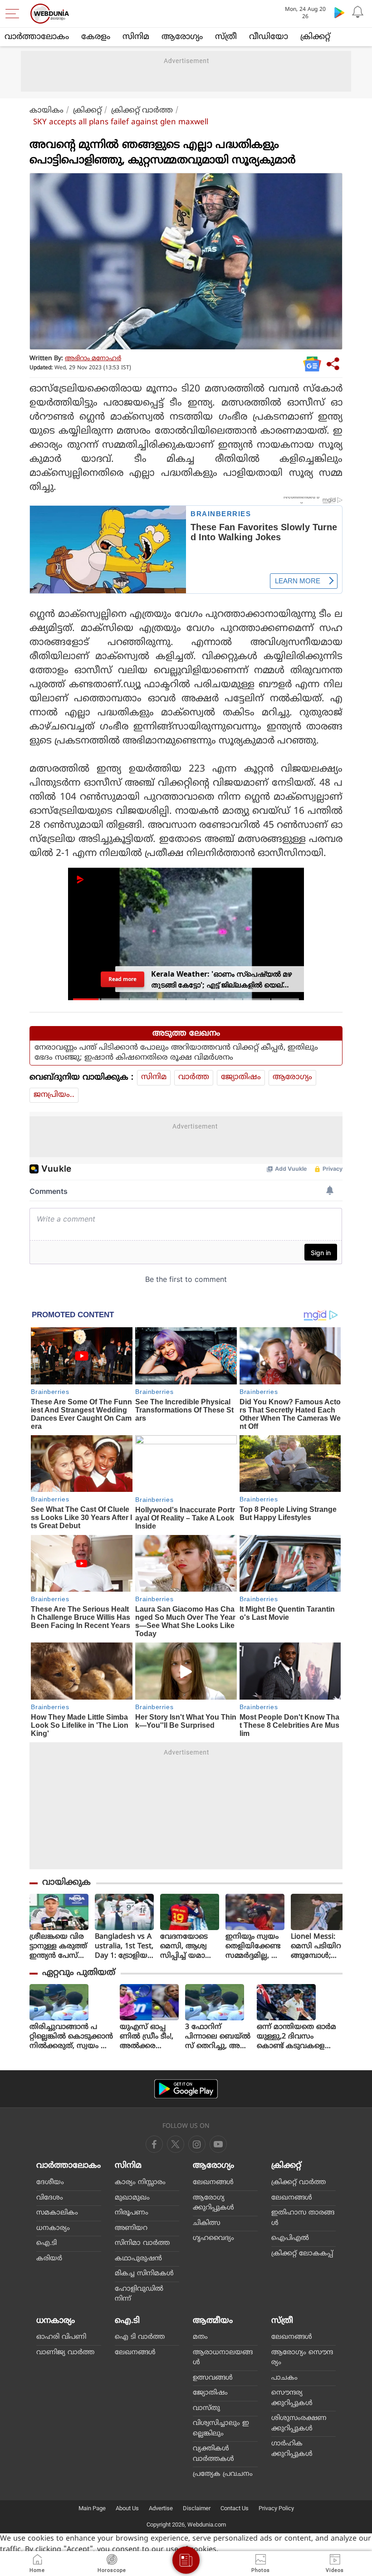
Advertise (161, 2508)
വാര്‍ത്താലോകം (37, 37)
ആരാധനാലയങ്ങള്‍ (223, 2358)
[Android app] (186, 2089)
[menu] (15, 14)
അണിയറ (131, 2228)
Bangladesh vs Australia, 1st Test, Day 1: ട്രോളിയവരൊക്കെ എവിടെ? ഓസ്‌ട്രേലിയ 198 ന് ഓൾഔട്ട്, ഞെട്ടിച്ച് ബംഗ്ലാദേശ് (124, 1947)
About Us (127, 2508)
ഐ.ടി (46, 2243)
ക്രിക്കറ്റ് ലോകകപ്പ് (302, 2254)
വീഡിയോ (269, 37)
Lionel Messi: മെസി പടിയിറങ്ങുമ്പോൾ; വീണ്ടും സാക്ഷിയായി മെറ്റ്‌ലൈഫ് (316, 1947)
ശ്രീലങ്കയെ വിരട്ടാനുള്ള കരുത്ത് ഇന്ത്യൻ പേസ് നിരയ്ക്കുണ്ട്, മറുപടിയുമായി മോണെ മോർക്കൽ (58, 1947)
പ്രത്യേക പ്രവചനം (223, 2474)
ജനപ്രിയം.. (54, 1095)
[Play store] (339, 12)
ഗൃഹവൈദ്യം (213, 2238)
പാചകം (284, 2378)
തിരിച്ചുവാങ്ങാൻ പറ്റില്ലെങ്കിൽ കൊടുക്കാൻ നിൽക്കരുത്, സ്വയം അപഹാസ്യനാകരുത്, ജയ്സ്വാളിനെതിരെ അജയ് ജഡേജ (71, 2037)
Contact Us (235, 2508)
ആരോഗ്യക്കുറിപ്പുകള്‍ (213, 2203)
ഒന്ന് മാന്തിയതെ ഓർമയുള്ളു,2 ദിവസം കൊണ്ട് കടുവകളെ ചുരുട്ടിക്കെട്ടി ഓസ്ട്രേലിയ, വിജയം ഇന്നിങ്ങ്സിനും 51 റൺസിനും (296, 2037)
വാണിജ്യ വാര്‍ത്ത (65, 2353)
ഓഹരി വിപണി (61, 2337)
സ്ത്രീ (226, 37)
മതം (200, 2337)
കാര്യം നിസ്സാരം (140, 2183)
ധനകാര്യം (53, 2228)
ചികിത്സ (207, 2223)
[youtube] (197, 2144)
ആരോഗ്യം (182, 37)
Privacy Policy (276, 2508)
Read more (122, 979)
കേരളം (96, 37)
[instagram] (218, 2144)
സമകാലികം (57, 2213)
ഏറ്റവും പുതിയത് (79, 1973)
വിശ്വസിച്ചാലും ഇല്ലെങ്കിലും (221, 2429)
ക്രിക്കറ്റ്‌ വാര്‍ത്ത (142, 111)
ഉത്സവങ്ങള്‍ (213, 2378)
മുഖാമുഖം (132, 2198)
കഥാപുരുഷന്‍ (138, 2259)
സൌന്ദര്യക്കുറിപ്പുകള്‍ (292, 2398)
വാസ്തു (206, 2408)
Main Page (92, 2508)
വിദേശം (50, 2198)
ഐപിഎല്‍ (290, 2238)
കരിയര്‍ (49, 2259)
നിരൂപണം (132, 2213)
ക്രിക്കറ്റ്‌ (315, 37)
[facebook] (154, 2144)
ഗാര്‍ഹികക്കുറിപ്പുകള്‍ (292, 2449)
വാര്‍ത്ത (194, 1077)
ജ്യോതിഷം (241, 1077)
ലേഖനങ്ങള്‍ (213, 2183)
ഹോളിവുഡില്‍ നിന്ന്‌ (139, 2294)
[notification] (357, 12)
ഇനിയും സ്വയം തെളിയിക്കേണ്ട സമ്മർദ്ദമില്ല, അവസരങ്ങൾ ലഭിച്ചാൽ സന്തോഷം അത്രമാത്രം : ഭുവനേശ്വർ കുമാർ (254, 1947)
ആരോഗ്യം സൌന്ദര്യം (302, 2358)
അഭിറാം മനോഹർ (93, 359)
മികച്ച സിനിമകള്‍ (144, 2274)
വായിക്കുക (66, 1883)
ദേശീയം (50, 2183)
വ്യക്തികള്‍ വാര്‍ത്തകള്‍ (213, 2454)
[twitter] (176, 2144)
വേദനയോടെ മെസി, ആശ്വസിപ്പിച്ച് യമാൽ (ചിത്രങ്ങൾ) (187, 1947)
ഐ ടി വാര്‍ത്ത (140, 2337)
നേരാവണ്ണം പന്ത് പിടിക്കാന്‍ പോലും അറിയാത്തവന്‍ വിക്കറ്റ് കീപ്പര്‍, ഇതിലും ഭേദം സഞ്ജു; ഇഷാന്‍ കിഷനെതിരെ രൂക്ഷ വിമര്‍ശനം (176, 1053)
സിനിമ (136, 37)
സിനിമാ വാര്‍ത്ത (142, 2243)
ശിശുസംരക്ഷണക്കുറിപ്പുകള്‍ (299, 2424)
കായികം (46, 111)
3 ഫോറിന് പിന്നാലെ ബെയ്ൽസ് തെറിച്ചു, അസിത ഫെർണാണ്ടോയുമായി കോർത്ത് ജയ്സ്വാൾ (218, 2037)
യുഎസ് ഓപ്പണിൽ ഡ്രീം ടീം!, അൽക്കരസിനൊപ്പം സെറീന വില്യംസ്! (147, 2037)
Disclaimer (197, 2508)
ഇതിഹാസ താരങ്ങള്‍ (303, 2218)
